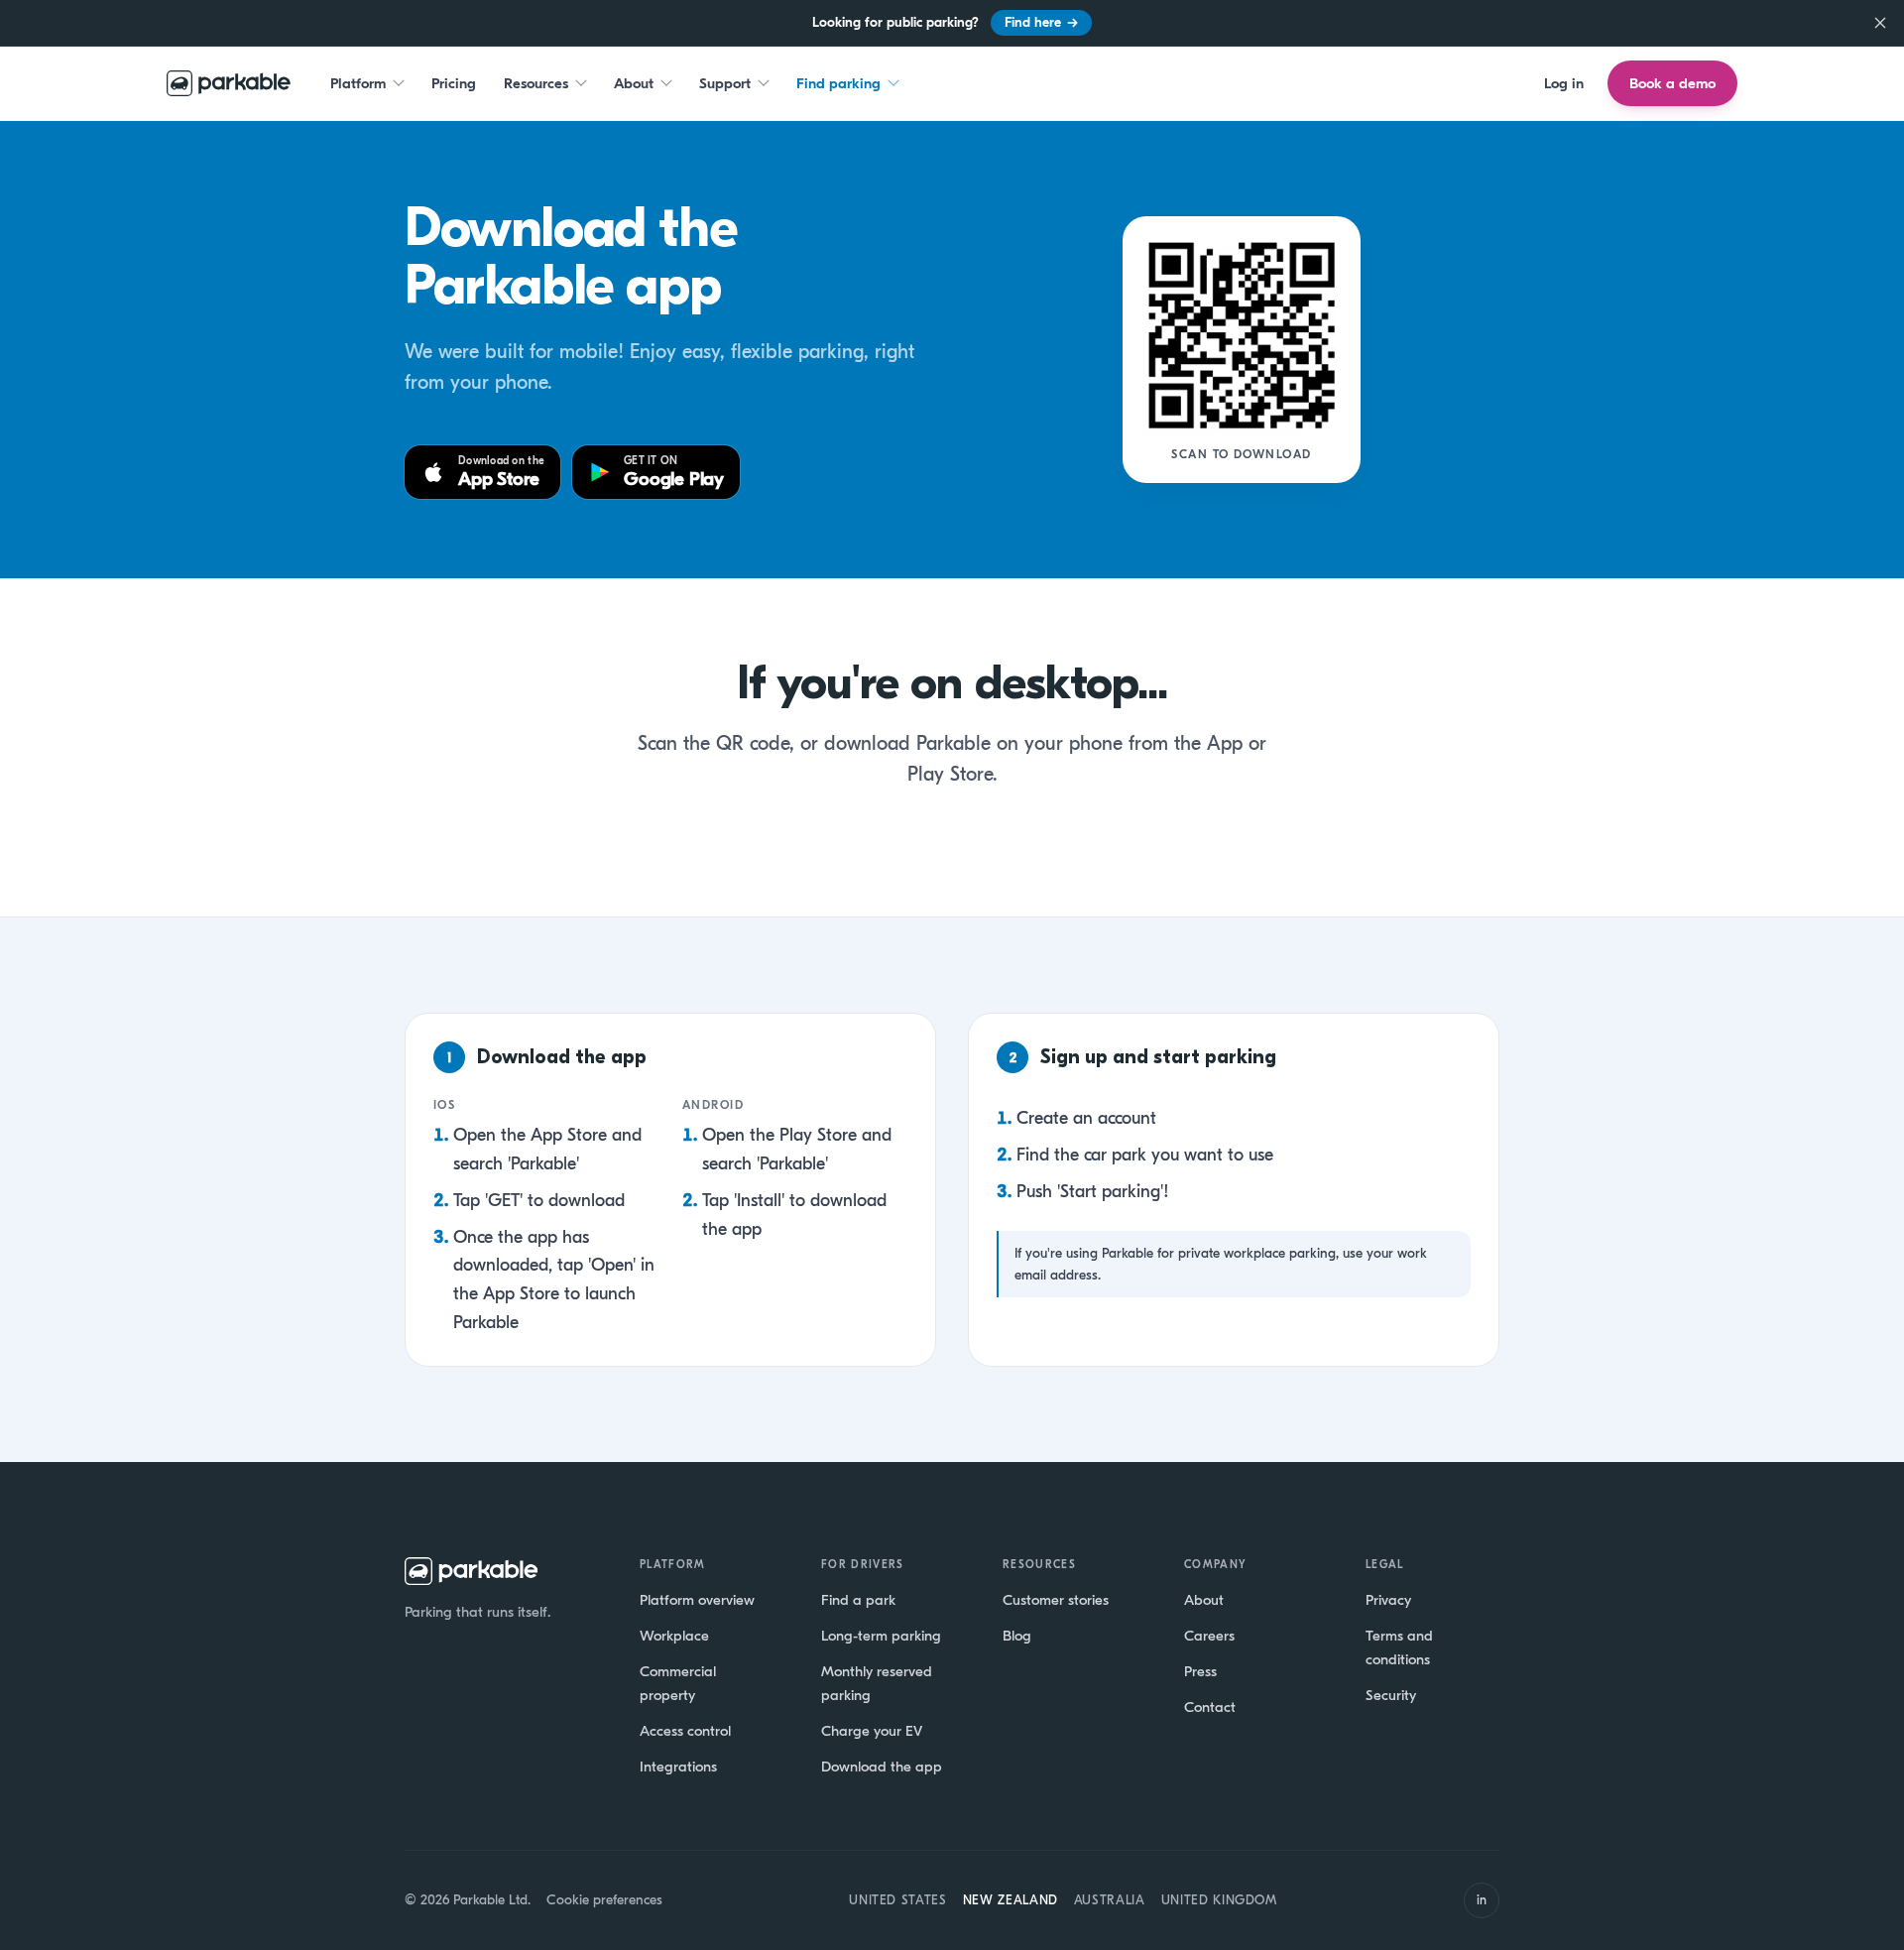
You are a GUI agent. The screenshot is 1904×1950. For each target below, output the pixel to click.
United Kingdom (1219, 1900)
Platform (358, 82)
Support (725, 82)
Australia (1110, 1900)
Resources (536, 82)
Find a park (858, 1600)
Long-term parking (881, 1636)
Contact (1210, 1707)
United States (897, 1900)
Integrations (678, 1767)
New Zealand (1011, 1900)
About (634, 82)
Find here (1041, 22)
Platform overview (697, 1600)
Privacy (1388, 1600)
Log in (1564, 82)
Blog (1017, 1636)
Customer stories (1056, 1600)
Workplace (674, 1636)
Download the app (882, 1767)
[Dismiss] (1880, 23)
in (1482, 1900)
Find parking (838, 82)
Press (1200, 1671)
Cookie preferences (604, 1900)
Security (1391, 1695)
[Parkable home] (229, 83)
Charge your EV (872, 1731)
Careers (1209, 1636)
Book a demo (1672, 83)
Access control (685, 1731)
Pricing (454, 82)
